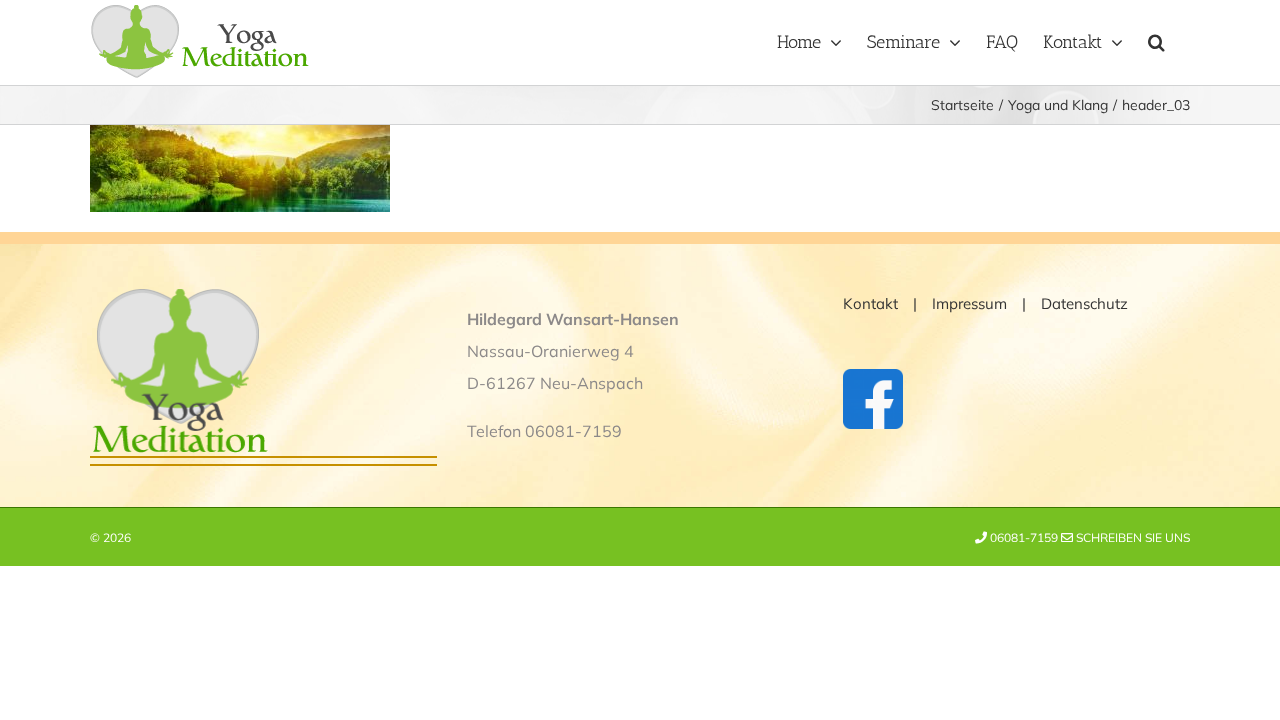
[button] (1156, 40)
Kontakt (870, 303)
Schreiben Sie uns (1131, 537)
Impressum (969, 303)
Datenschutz (1084, 303)
